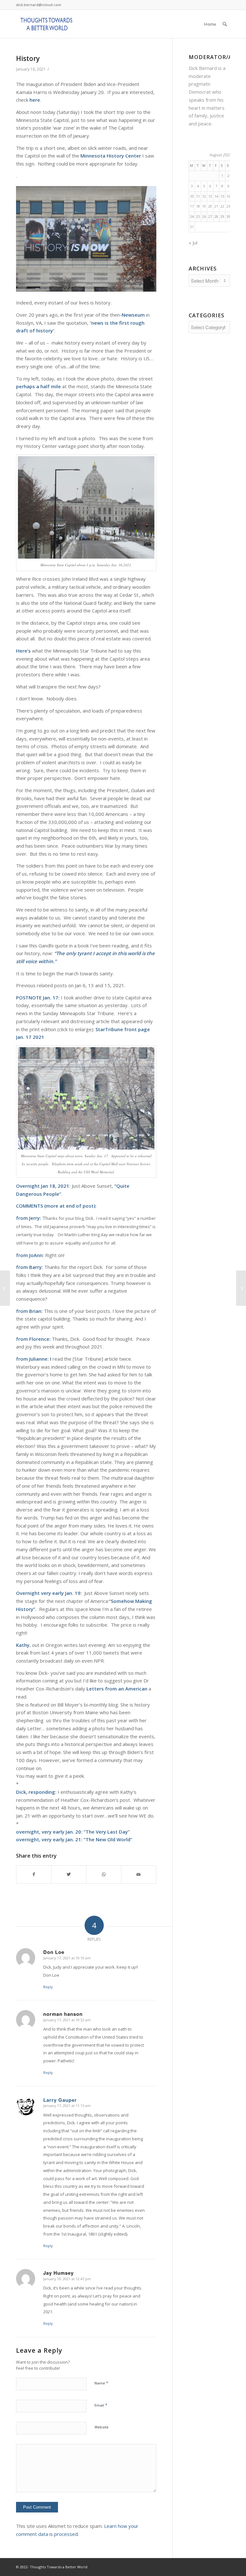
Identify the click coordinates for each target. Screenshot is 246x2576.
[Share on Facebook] (34, 1874)
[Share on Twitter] (69, 1874)
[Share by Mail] (139, 1874)
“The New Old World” (108, 1839)
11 (198, 196)
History (28, 58)
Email (101, 2405)
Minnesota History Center (111, 156)
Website (102, 2427)
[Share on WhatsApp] (104, 1874)
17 (192, 206)
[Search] (225, 24)
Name (101, 2383)
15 (222, 196)
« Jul (193, 243)
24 (192, 216)
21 (216, 206)
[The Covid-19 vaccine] (5, 1288)
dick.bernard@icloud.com (39, 5)
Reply (48, 1987)
